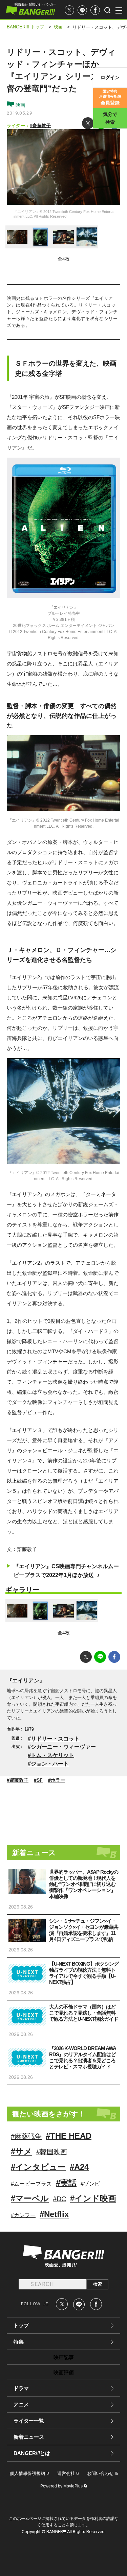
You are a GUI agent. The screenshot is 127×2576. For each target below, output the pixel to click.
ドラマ (21, 2388)
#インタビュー (38, 2167)
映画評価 (64, 2372)
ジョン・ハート (50, 1764)
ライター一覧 (29, 2421)
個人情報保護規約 (27, 2473)
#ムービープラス (31, 2184)
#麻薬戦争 (26, 2136)
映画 (20, 105)
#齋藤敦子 (40, 126)
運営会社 (66, 2473)
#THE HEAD (69, 2136)
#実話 (66, 2183)
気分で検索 (110, 118)
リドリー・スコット (55, 1739)
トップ (21, 2325)
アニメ (21, 2404)
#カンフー (23, 2215)
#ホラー (57, 1780)
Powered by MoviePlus (61, 2486)
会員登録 (110, 97)
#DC (59, 2199)
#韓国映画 (52, 2152)
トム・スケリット (52, 1755)
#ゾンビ (90, 2184)
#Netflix (54, 2214)
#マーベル (30, 2198)
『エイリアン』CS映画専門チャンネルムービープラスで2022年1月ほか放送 (66, 1571)
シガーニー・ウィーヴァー (63, 1747)
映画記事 (64, 2357)
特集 (19, 2342)
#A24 (79, 2167)
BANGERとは (32, 2453)
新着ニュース (29, 2437)
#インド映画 (93, 2198)
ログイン (110, 77)
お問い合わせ (100, 2473)
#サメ (22, 2151)
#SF (38, 1780)
